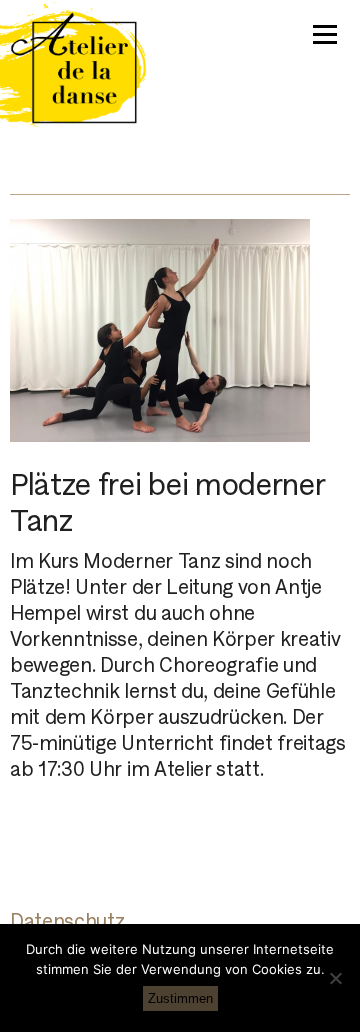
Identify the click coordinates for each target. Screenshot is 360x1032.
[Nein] (335, 978)
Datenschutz (67, 921)
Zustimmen (180, 998)
